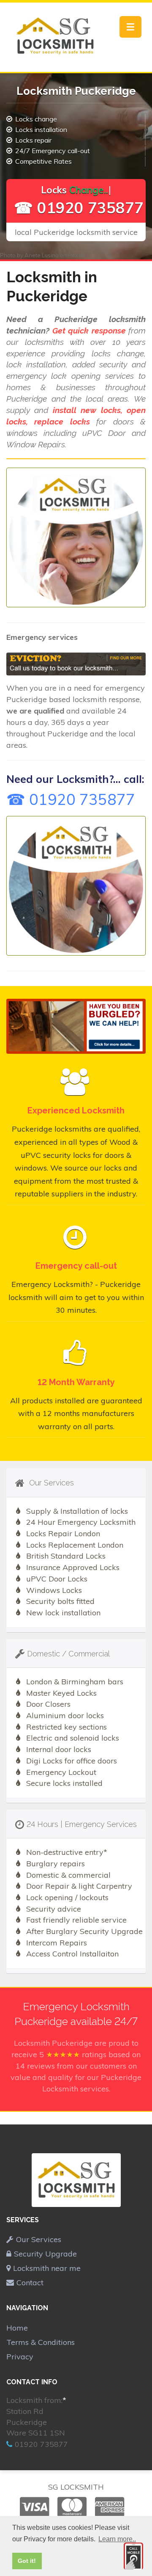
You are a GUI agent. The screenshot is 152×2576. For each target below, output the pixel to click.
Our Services (39, 2239)
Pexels (77, 255)
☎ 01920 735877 (79, 208)
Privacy (20, 2357)
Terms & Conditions (41, 2342)
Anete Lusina (42, 255)
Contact (30, 2283)
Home (17, 2328)
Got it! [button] (27, 2561)
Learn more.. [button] (117, 2539)
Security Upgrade (45, 2254)
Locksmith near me (47, 2268)
